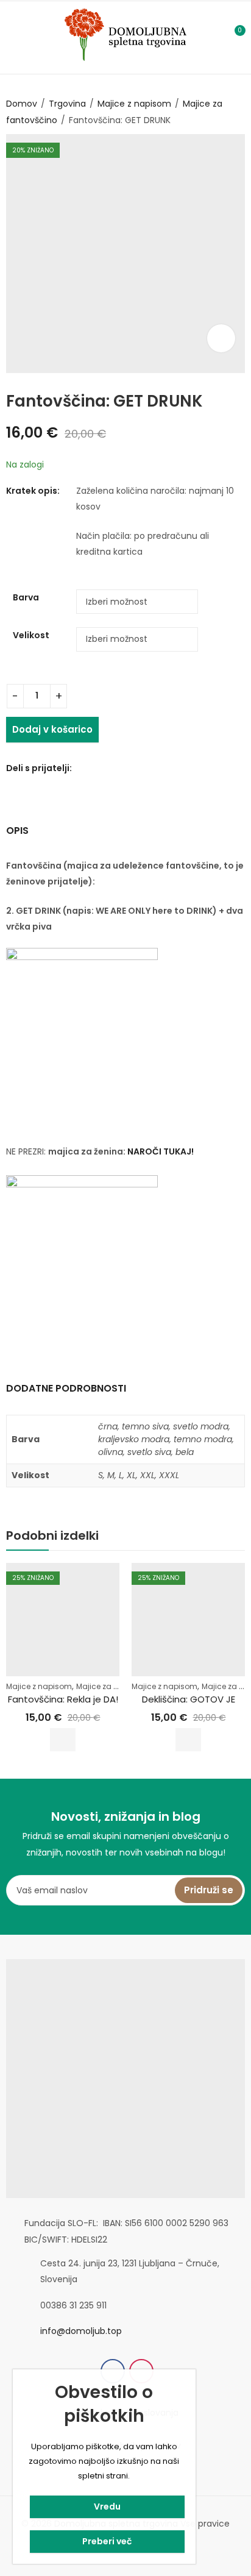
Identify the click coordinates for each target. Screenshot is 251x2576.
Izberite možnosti (63, 1740)
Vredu (107, 2507)
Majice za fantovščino (117, 1686)
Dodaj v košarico (52, 729)
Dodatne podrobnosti (66, 1388)
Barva (26, 597)
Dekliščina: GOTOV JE (189, 1699)
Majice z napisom (134, 104)
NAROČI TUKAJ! (161, 1151)
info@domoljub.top (81, 2331)
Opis (17, 831)
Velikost (31, 635)
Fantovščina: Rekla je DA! (63, 1699)
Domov (22, 104)
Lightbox (221, 338)
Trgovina (67, 104)
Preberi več (107, 2541)
